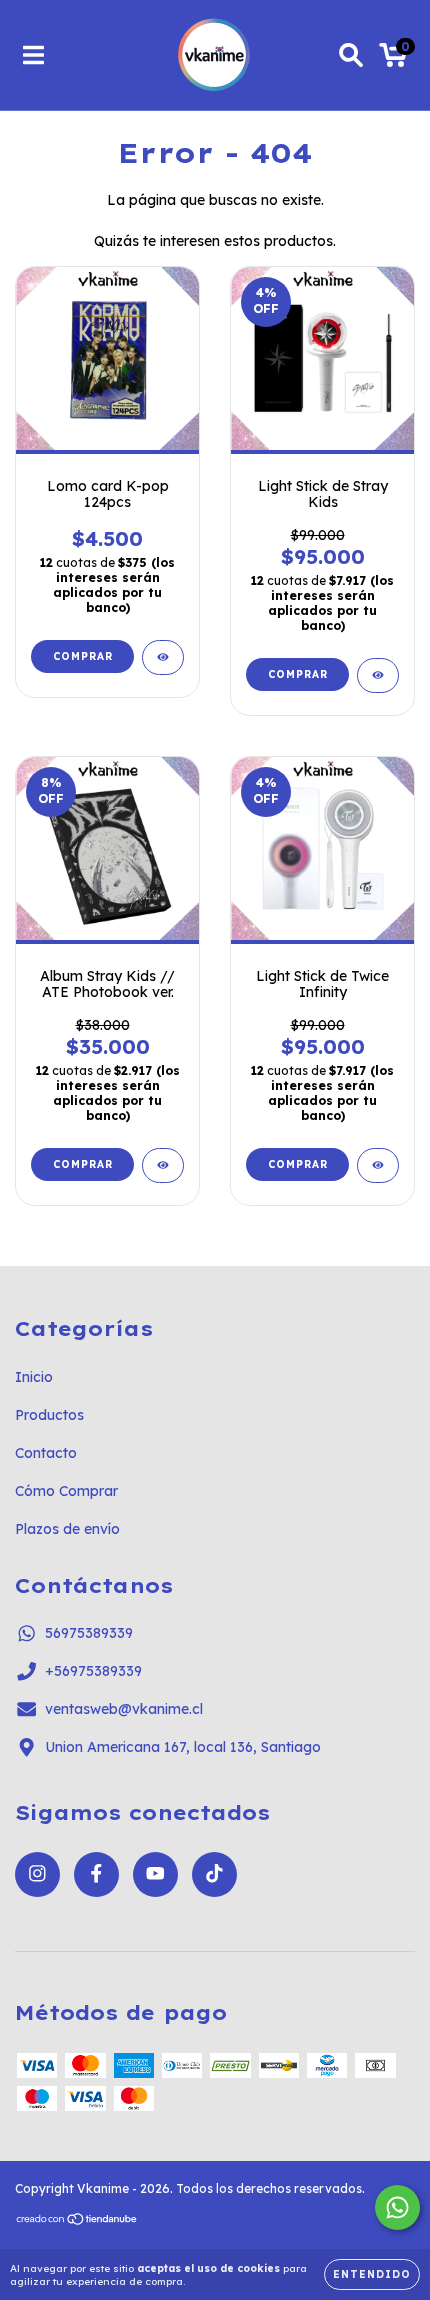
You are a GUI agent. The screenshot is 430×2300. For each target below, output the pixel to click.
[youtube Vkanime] (155, 1874)
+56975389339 (93, 1671)
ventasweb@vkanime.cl (124, 1709)
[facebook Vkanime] (96, 1874)
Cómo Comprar (66, 1491)
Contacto (46, 1453)
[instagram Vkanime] (37, 1874)
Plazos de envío (67, 1529)
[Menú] (33, 55)
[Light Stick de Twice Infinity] (378, 1165)
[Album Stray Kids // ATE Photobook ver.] (163, 1165)
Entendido (372, 2274)
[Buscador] (351, 55)
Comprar (83, 656)
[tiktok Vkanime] (214, 1874)
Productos (49, 1415)
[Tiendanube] (77, 2221)
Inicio (34, 1377)
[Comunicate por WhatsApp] (397, 2207)
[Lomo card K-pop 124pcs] (163, 657)
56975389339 (89, 1633)
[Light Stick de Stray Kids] (378, 675)
